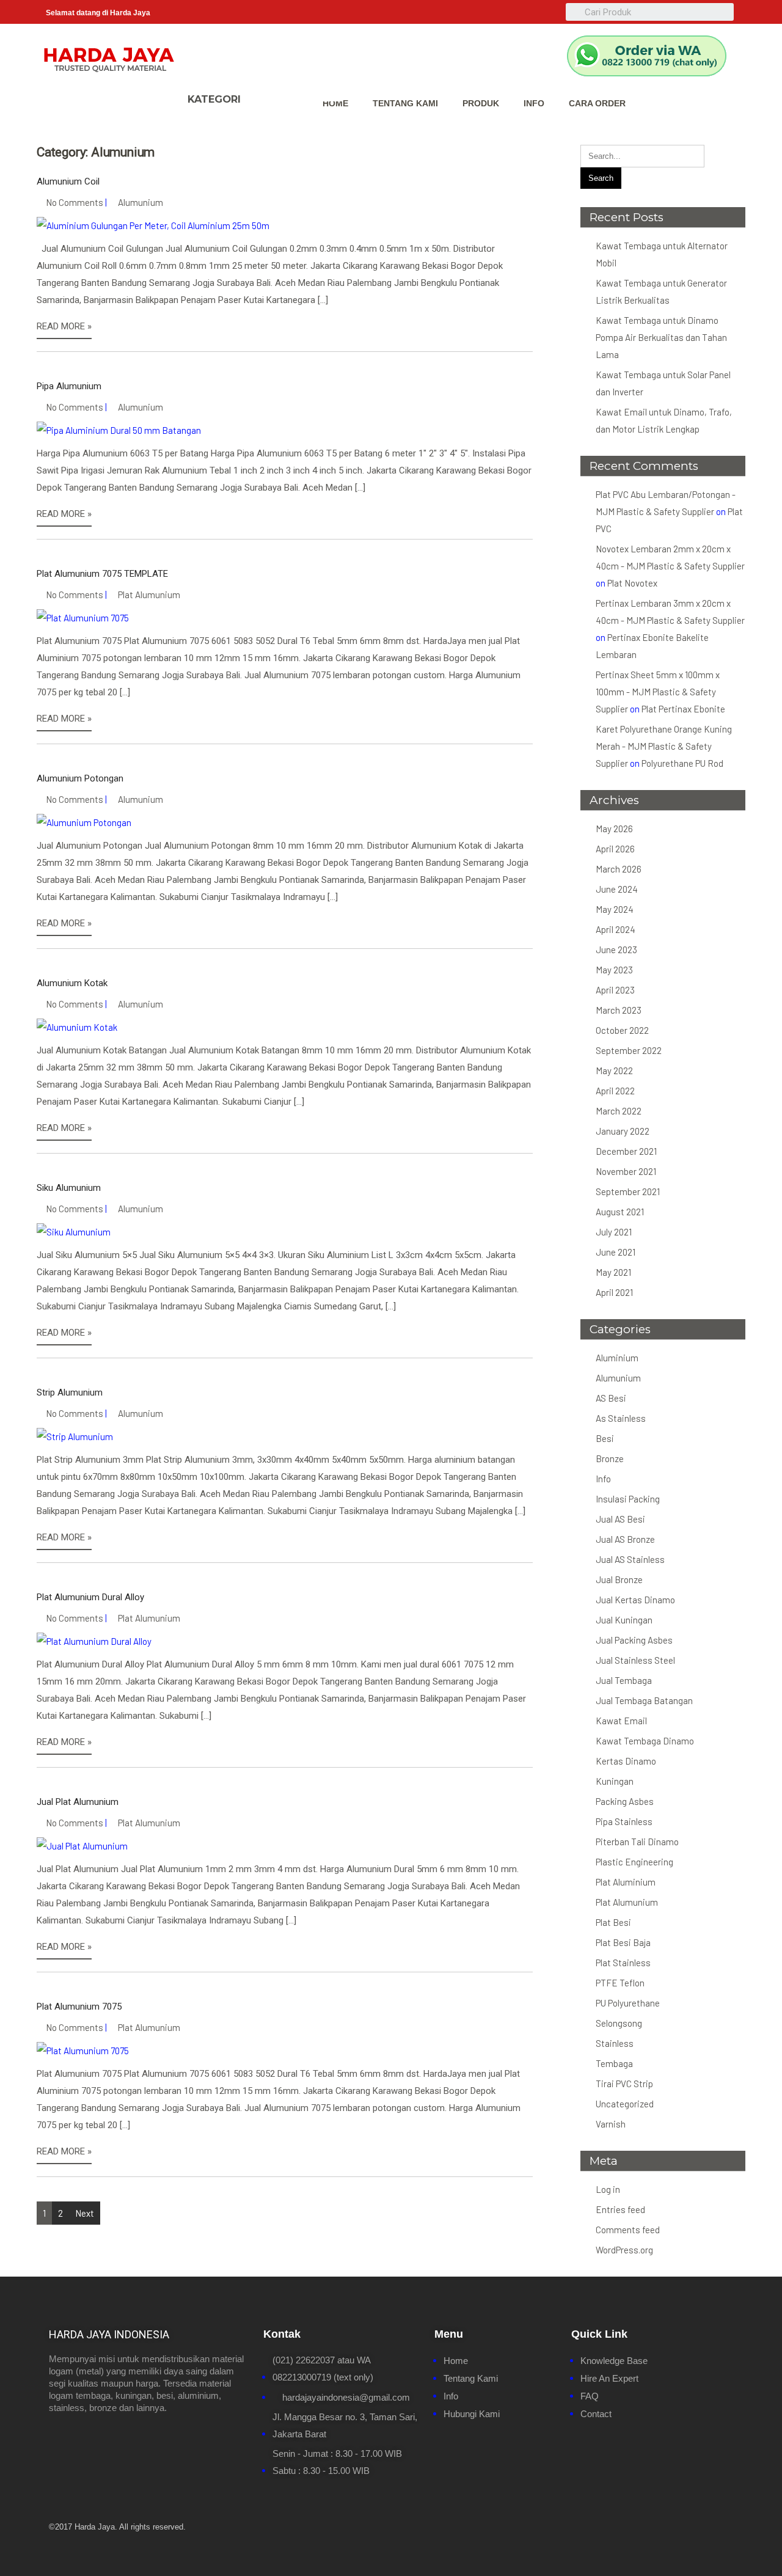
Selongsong (619, 2023)
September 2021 (628, 1191)
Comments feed (628, 2230)
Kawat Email (621, 1721)
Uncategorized (625, 2104)
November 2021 (626, 1171)
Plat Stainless (623, 1963)
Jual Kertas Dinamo (635, 1600)
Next (85, 2213)
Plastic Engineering (634, 1862)
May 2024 (615, 909)
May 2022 (614, 1070)
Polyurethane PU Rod (682, 763)
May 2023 (614, 970)
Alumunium (141, 202)
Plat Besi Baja (623, 1942)
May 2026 (614, 829)
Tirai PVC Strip (624, 2084)
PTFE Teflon (620, 1983)
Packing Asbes (625, 1801)
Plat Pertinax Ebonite (683, 709)
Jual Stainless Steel (635, 1660)
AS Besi (611, 1398)
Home (335, 103)
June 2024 (617, 889)
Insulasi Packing (628, 1499)
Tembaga (614, 2063)
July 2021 (614, 1232)
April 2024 (616, 929)
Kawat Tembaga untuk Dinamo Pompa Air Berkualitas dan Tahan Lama (661, 337)
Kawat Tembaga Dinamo (645, 1741)
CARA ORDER (597, 103)
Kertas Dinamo (626, 1761)
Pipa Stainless (624, 1821)
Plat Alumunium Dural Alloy (90, 1597)
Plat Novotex (632, 583)
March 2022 (619, 1111)
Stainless (615, 2043)
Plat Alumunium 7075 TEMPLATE (102, 574)
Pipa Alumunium (69, 386)
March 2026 (619, 869)
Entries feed (620, 2209)
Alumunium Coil (68, 181)
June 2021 (616, 1252)
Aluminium (617, 1358)
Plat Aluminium (626, 1882)
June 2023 (616, 950)
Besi (605, 1438)
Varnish (611, 2124)
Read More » (64, 326)
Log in (608, 2189)
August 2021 (620, 1212)
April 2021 (614, 1292)
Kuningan (615, 1781)
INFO (534, 103)
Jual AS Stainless (630, 1559)
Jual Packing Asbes (634, 1640)
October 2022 (622, 1030)
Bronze (610, 1458)
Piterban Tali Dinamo (637, 1842)
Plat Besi (613, 1922)
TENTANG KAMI (405, 103)
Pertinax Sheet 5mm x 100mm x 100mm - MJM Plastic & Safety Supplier (658, 692)
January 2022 (623, 1131)
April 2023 (615, 990)
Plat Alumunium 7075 (79, 2007)
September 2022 (629, 1050)
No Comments (75, 202)
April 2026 (615, 849)
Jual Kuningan (624, 1620)
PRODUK (481, 103)
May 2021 (613, 1272)
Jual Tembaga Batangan (644, 1700)
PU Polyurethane (628, 2003)
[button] (264, 93)
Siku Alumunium (69, 1188)
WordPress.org (624, 2250)
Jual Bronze (619, 1579)
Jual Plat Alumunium (78, 1802)
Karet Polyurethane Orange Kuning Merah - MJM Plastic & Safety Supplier (664, 746)
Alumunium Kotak (72, 983)
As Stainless (621, 1418)
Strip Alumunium (70, 1392)
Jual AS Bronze (625, 1539)
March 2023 (619, 1010)
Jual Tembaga (624, 1680)
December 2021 (626, 1151)
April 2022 (615, 1091)
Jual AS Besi (620, 1519)
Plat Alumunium (149, 595)
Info (603, 1479)
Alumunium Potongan (80, 778)
